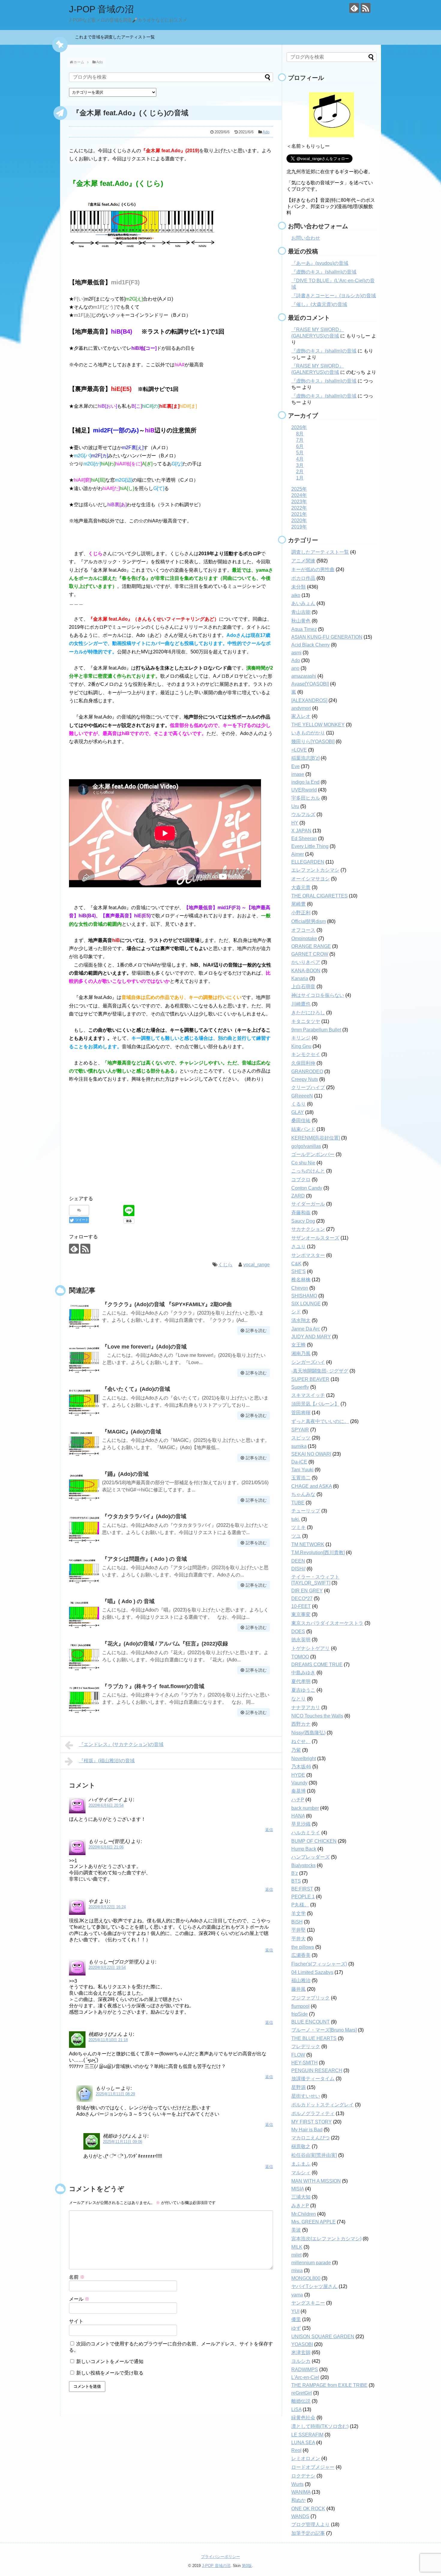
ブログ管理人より (310, 2525)
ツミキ (298, 1527)
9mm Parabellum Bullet (316, 1030)
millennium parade (311, 2263)
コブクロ (301, 1180)
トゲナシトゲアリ (310, 1648)
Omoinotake (304, 938)
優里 (296, 2319)
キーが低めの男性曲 (313, 569)
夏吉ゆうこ (303, 1690)
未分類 (298, 587)
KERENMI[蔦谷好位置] (316, 1138)
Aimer (298, 854)
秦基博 (298, 1791)
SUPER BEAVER (310, 1379)
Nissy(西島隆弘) (308, 1733)
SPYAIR (300, 1430)
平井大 (298, 1939)
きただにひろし (308, 1013)
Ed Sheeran (304, 838)
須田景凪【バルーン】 (315, 1404)
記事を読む (256, 1330)
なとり (298, 1699)
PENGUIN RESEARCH (317, 2070)
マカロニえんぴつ (310, 2138)
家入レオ (301, 716)
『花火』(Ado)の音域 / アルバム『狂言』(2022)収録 (165, 1644)
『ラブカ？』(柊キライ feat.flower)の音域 (153, 1686)
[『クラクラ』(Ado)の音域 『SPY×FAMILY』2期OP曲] (84, 1317)
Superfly (300, 1387)
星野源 (298, 2087)
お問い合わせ (306, 238)
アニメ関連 (303, 561)
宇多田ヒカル (306, 798)
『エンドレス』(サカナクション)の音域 (121, 1744)
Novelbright (304, 1759)
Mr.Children (304, 2214)
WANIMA (301, 2492)
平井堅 (298, 1930)
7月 (300, 440)
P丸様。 (300, 1905)
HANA (298, 1816)
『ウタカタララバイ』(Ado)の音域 (144, 1516)
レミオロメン (306, 2458)
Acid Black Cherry (310, 645)
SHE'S (298, 1271)
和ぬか (298, 2500)
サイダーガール (308, 1204)
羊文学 (298, 1913)
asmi (296, 653)
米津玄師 (301, 2352)
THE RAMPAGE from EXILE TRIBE (329, 2385)
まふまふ (301, 2164)
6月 (300, 446)
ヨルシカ (301, 2361)
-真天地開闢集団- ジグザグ (320, 1371)
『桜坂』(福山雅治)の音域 (107, 1761)
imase (298, 774)
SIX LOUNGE (306, 1304)
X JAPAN (301, 831)
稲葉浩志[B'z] (305, 758)
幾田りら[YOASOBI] (313, 742)
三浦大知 (301, 2197)
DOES (298, 1632)
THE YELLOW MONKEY (318, 725)
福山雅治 (301, 1980)
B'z (295, 1873)
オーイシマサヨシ (310, 879)
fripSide (300, 2014)
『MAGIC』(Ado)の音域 (132, 1432)
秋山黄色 (301, 621)
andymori (301, 708)
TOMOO (300, 1657)
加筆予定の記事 (308, 2533)
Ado (266, 132)
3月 (300, 465)
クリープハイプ (308, 1087)
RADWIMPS (305, 2370)
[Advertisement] (171, 1143)
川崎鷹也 (301, 1004)
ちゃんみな (303, 1494)
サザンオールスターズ (315, 1238)
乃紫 (296, 1750)
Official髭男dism (309, 921)
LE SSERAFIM (307, 2435)
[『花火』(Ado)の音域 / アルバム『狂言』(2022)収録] (84, 1656)
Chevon (300, 1288)
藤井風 (298, 1989)
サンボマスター (308, 1255)
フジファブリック (310, 1998)
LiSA (296, 2410)
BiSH (297, 1922)
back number (305, 1808)
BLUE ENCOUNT (310, 2022)
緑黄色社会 (303, 2418)
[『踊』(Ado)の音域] (84, 1486)
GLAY (298, 1112)
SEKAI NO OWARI (311, 1454)
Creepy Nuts (305, 1079)
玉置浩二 (301, 1478)
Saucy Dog (303, 1221)
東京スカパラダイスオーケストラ (327, 1623)
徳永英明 (301, 1640)
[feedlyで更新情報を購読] (354, 8)
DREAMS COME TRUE (317, 1665)
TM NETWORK (308, 1544)
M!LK (297, 2247)
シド (296, 1312)
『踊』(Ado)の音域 (125, 1474)
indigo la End (305, 782)
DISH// (298, 1569)
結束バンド (303, 1129)
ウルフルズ (303, 814)
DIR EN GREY (307, 1591)
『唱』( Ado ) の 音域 (128, 1601)
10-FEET (301, 1606)
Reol (296, 2450)
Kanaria (300, 978)
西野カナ (301, 1724)
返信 (269, 1830)
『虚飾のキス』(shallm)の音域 (324, 272)
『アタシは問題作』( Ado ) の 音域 (144, 1559)
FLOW (298, 2055)
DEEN (298, 1561)
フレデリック (306, 2046)
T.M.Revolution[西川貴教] (318, 1553)
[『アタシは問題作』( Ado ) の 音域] (84, 1571)
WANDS (300, 2516)
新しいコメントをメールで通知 (110, 2361)
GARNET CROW (310, 954)
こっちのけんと (308, 1171)
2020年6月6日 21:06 (106, 1847)
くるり (298, 1104)
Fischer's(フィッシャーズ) (319, 1964)
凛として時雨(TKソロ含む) (320, 2426)
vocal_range (256, 1265)
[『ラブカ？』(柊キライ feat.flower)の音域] (84, 1699)
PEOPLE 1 (303, 1897)
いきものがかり (308, 733)
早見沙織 (301, 1824)
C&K (296, 1264)
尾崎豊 (298, 904)
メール (79, 2299)
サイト (76, 2321)
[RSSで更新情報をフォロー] (366, 8)
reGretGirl (302, 2393)
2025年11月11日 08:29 (115, 2094)
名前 (77, 2277)
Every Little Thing (310, 846)
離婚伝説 (301, 2401)
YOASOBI (302, 2344)
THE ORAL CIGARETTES (319, 896)
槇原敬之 (301, 2146)
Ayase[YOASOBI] (310, 684)
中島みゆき (303, 1673)
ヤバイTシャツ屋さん (314, 2286)
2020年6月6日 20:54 (106, 1805)
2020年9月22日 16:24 (107, 1907)
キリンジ (301, 1038)
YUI (295, 2311)
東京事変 (301, 1614)
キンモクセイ (306, 1054)
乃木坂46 (301, 1767)
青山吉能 (301, 612)
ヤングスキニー (308, 2303)
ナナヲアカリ (306, 1707)
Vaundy (299, 1783)
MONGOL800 (306, 2278)
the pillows (303, 1947)
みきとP (300, 2206)
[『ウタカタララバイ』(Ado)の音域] (84, 1529)
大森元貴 (301, 887)
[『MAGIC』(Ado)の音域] (84, 1444)
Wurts (297, 2484)
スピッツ (301, 1438)
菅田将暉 (301, 1413)
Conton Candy (307, 1188)
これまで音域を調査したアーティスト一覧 (117, 37)
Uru (295, 806)
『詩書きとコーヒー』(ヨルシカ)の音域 (334, 296)
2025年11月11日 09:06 (123, 2142)
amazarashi (304, 676)
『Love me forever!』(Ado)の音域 (144, 1347)
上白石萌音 (303, 987)
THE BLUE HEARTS (314, 2038)
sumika (299, 1446)
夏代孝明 (301, 1681)
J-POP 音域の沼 (101, 9)
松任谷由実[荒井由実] (314, 2155)
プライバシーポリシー (220, 2557)
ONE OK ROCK (308, 2509)
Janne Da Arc (306, 1329)
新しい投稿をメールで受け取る (110, 2373)
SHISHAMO (304, 1296)
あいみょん (303, 603)
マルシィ (301, 2173)
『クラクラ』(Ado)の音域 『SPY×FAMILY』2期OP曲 (167, 1304)
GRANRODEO (307, 1072)
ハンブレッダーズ (310, 1857)
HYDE (298, 1775)
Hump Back (304, 1849)
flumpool (300, 2006)
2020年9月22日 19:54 (107, 1968)
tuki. (296, 1519)
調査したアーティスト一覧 (320, 552)
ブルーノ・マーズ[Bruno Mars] (324, 2030)
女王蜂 (298, 1345)
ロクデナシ (303, 2476)
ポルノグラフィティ (313, 2113)
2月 (300, 472)
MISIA (298, 2189)
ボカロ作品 (303, 578)
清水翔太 (301, 1320)
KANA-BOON (306, 971)
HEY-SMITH (304, 2063)
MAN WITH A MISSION (316, 2181)
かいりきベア (306, 962)
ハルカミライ (306, 1833)
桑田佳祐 (301, 1120)
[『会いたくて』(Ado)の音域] (84, 1401)
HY (295, 823)
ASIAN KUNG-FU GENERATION (327, 637)
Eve (295, 766)
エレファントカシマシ (315, 870)
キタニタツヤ (306, 1021)
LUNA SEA (303, 2443)
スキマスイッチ (308, 1395)
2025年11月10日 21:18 (108, 2040)
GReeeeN (302, 1096)
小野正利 (301, 913)
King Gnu (301, 1046)
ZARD (298, 1196)
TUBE (298, 1503)
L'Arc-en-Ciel (305, 2377)
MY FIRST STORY (312, 2122)
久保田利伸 (303, 1063)
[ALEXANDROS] (309, 700)
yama (297, 2295)
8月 (300, 434)
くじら (225, 1265)
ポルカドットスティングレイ (322, 2105)
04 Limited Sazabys (312, 1972)
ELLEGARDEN (308, 862)
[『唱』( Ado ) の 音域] (84, 1614)
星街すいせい (306, 2096)
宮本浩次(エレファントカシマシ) (326, 2239)
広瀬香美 (301, 1955)
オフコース (303, 930)
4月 (300, 459)
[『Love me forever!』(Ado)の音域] (84, 1359)
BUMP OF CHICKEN (314, 1841)
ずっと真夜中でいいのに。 (320, 1421)
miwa (297, 2270)
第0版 (247, 2566)
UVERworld (304, 790)
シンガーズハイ (308, 1362)
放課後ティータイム (313, 2079)
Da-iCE (299, 1462)
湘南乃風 (301, 1353)
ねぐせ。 (301, 1741)
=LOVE (299, 750)
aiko (296, 595)
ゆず (296, 2328)
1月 (300, 478)
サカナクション (308, 1229)
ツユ (296, 1536)
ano (295, 668)
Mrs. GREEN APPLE (313, 2222)
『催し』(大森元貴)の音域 (319, 304)
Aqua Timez (304, 629)
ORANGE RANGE (311, 946)
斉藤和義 (301, 1213)
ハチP (298, 1800)
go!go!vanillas (306, 1146)
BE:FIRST (302, 1889)
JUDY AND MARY (311, 1337)
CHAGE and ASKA (312, 1486)
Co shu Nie (303, 1163)
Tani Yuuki (302, 1470)
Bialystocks (303, 1865)
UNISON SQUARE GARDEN (323, 2337)
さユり (298, 1247)
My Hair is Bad (307, 2130)
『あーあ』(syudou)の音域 (320, 263)
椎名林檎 (301, 1280)
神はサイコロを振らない (318, 995)
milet (296, 2255)
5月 (300, 453)
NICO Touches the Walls (317, 1716)
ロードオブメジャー (313, 2467)
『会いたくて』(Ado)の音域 (136, 1389)
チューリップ (306, 1511)
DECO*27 (302, 1598)
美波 (296, 2230)
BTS (296, 1881)
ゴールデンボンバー (313, 1154)
